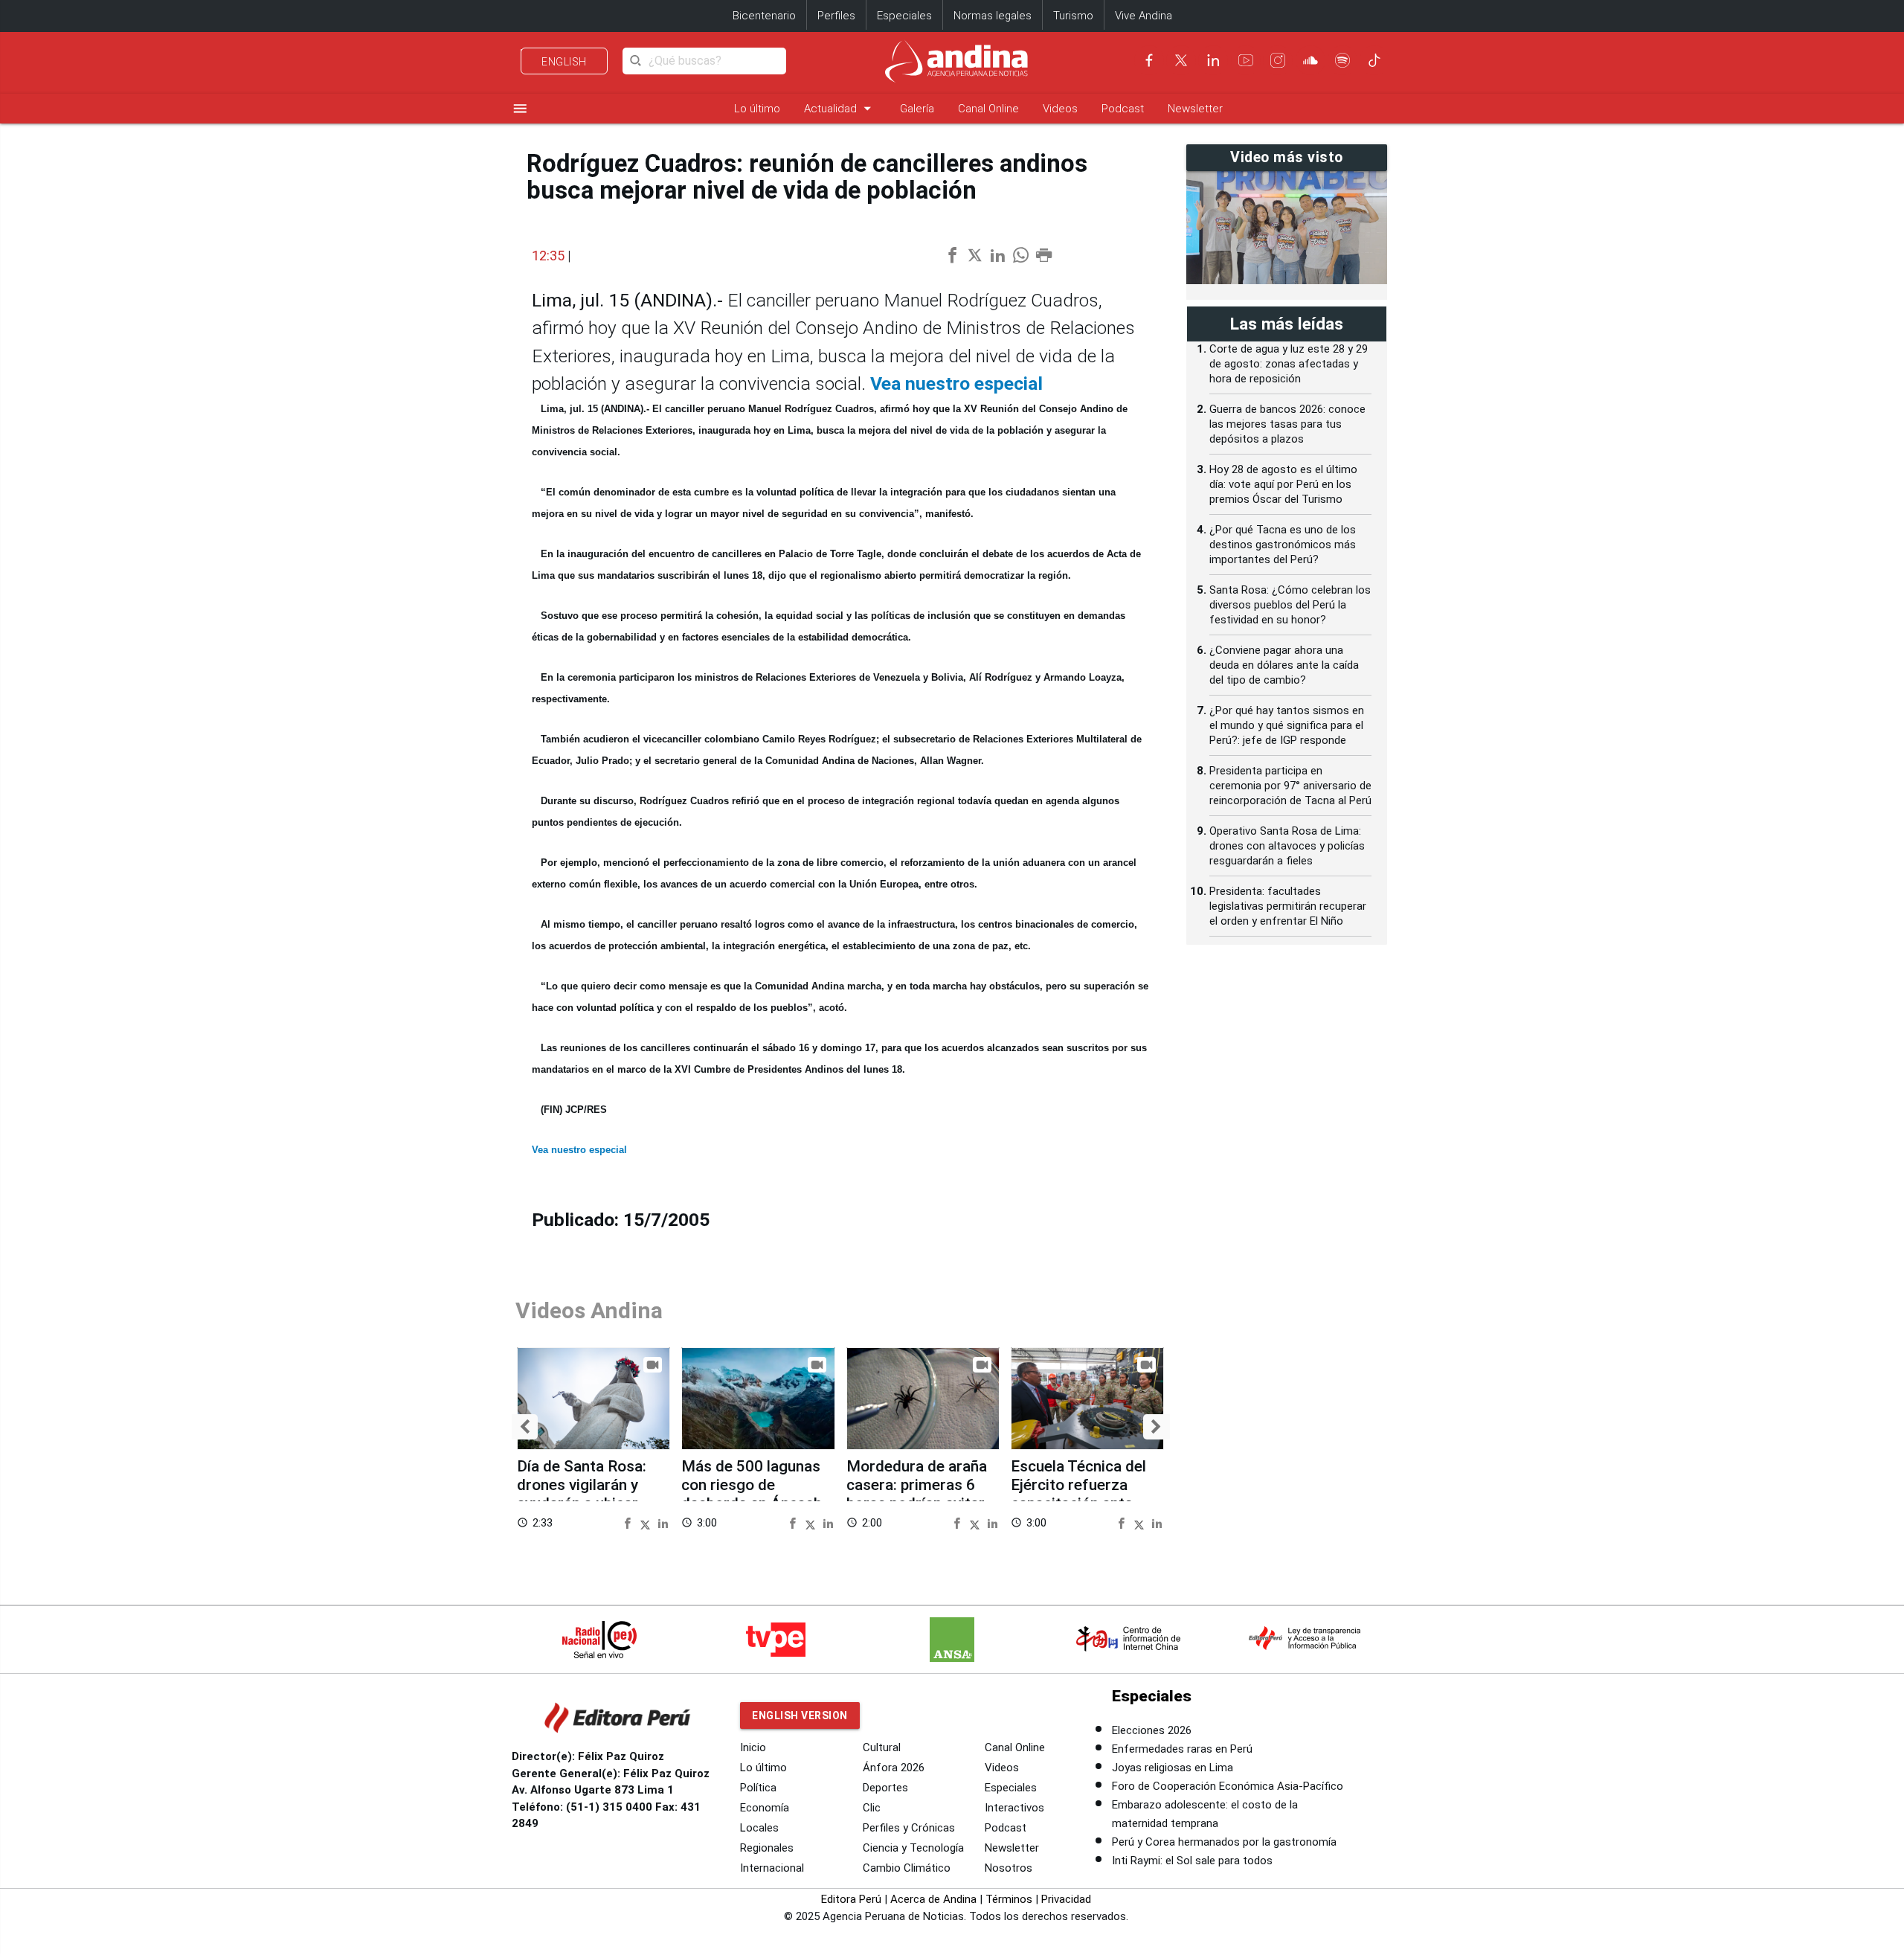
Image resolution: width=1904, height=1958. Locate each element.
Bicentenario (764, 16)
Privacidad (1066, 1899)
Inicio (753, 1747)
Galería (917, 109)
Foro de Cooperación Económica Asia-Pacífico (1228, 1786)
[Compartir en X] (647, 1522)
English (564, 62)
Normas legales (993, 16)
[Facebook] (1149, 60)
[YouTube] (1246, 60)
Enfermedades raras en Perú (1182, 1749)
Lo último (757, 109)
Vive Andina (1144, 16)
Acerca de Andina (933, 1899)
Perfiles (836, 16)
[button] (525, 1427)
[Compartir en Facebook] (630, 1522)
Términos (1009, 1899)
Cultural (882, 1747)
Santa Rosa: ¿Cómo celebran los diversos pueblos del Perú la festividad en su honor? (1290, 605)
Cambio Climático (907, 1868)
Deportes (885, 1788)
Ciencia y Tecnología (913, 1848)
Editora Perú (851, 1899)
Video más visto (1287, 157)
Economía (765, 1808)
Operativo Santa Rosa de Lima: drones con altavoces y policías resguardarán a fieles (1287, 846)
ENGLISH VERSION (800, 1715)
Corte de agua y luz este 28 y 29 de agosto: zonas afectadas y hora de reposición (1289, 364)
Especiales (904, 16)
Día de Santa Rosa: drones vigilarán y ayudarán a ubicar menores (582, 1495)
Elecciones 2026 (1152, 1730)
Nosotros (1009, 1868)
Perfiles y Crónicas (909, 1828)
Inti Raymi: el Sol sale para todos (1192, 1861)
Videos (1060, 109)
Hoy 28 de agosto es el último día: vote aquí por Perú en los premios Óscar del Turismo (1283, 484)
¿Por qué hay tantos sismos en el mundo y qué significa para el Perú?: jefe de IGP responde (1287, 725)
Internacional (772, 1868)
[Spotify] (1342, 60)
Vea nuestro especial (956, 383)
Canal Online (988, 109)
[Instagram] (1278, 60)
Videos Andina (589, 1310)
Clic (872, 1808)
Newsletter (1195, 109)
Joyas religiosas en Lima (1173, 1768)
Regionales (767, 1848)
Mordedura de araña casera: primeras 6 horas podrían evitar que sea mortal (917, 1495)
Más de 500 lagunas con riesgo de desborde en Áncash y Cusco (757, 1495)
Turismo (1073, 16)
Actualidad (840, 108)
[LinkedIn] (1213, 60)
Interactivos (1014, 1808)
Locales (759, 1828)
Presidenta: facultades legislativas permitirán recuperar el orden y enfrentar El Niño (1288, 906)
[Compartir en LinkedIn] (663, 1522)
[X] (1181, 60)
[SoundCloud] (1310, 60)
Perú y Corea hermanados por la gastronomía (1224, 1842)
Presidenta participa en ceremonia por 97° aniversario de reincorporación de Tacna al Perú (1290, 786)
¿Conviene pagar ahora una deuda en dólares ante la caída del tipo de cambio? (1284, 665)
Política (758, 1788)
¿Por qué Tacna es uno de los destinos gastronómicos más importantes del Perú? (1283, 545)
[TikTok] (1374, 60)
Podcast (1123, 109)
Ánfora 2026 (894, 1768)
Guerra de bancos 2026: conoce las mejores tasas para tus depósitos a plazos (1287, 424)
